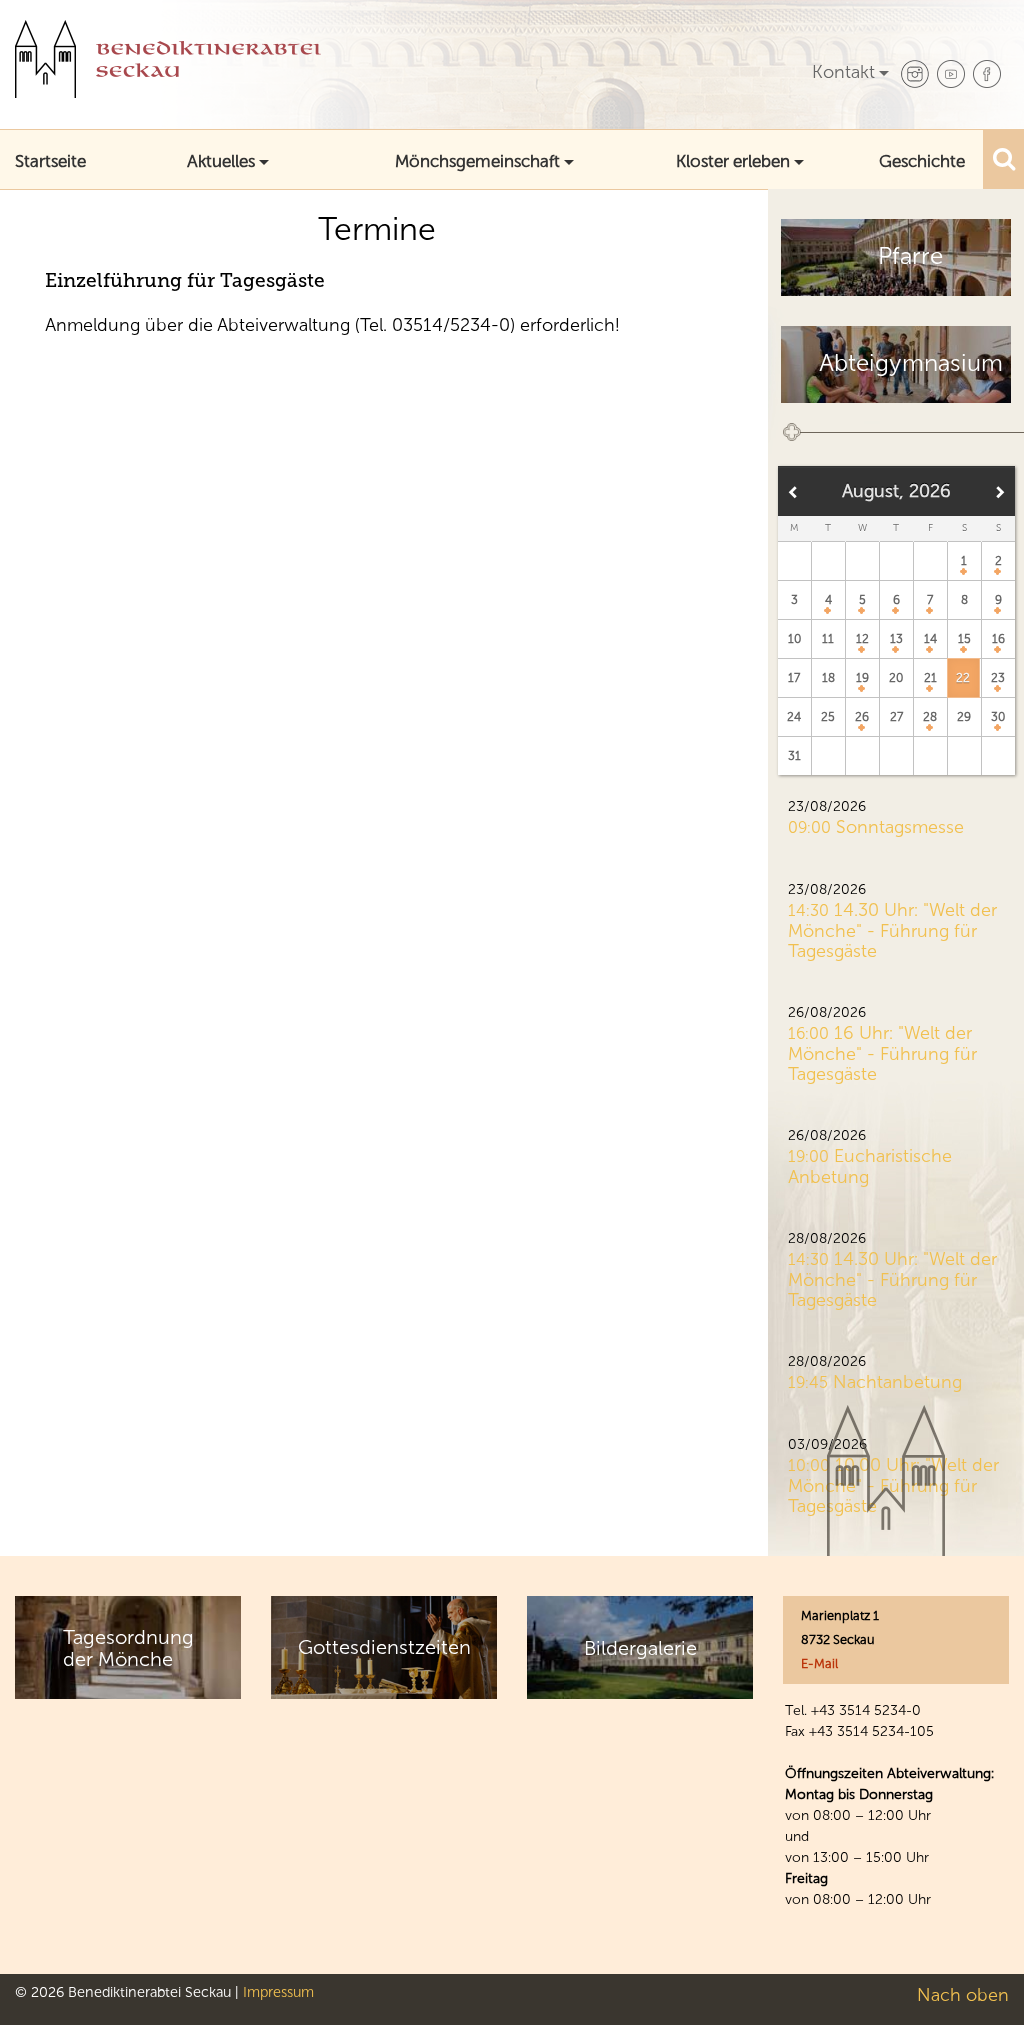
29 (964, 717)
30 (998, 717)
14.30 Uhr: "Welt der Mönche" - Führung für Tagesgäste (892, 930)
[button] (1004, 158)
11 (828, 639)
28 (930, 717)
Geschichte (922, 161)
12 (862, 639)
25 (828, 717)
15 (964, 639)
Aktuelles (221, 161)
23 (998, 678)
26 (862, 717)
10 (794, 639)
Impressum (278, 1992)
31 (794, 756)
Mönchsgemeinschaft (477, 161)
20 (896, 678)
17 (794, 678)
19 (862, 678)
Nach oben (963, 1995)
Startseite (50, 161)
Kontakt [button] (843, 72)
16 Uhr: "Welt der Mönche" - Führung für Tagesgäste (882, 1053)
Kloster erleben (733, 161)
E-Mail (819, 1663)
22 (963, 678)
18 (828, 678)
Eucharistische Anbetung (870, 1166)
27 (896, 717)
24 (794, 717)
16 (998, 639)
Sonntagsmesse (900, 827)
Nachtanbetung (897, 1382)
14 (930, 639)
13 (896, 639)
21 (930, 678)
